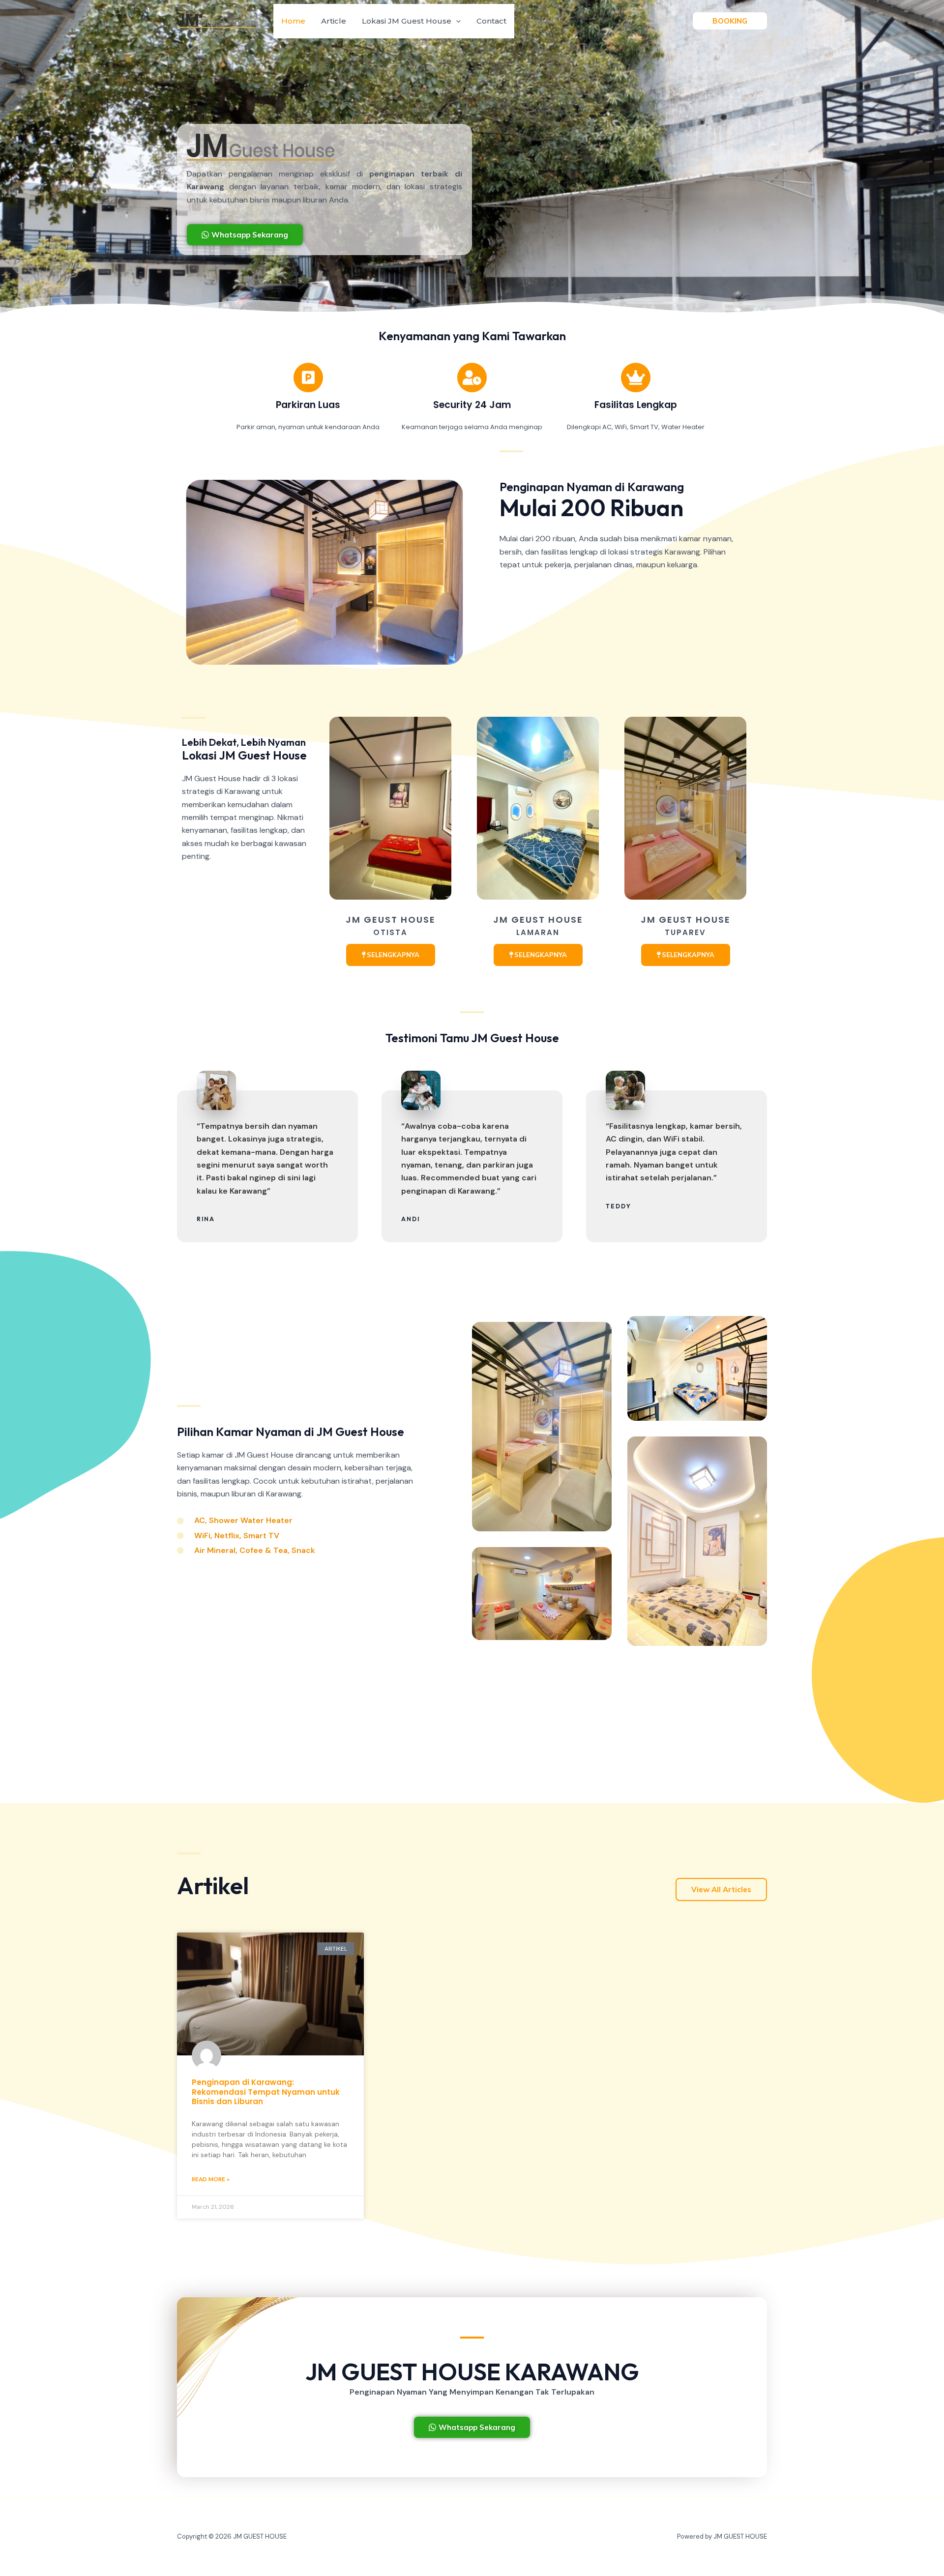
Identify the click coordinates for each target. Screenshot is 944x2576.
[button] (456, 21)
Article (334, 21)
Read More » (211, 2179)
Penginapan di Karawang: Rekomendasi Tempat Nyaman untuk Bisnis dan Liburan (266, 2092)
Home (293, 21)
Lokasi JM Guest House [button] (407, 21)
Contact (491, 21)
